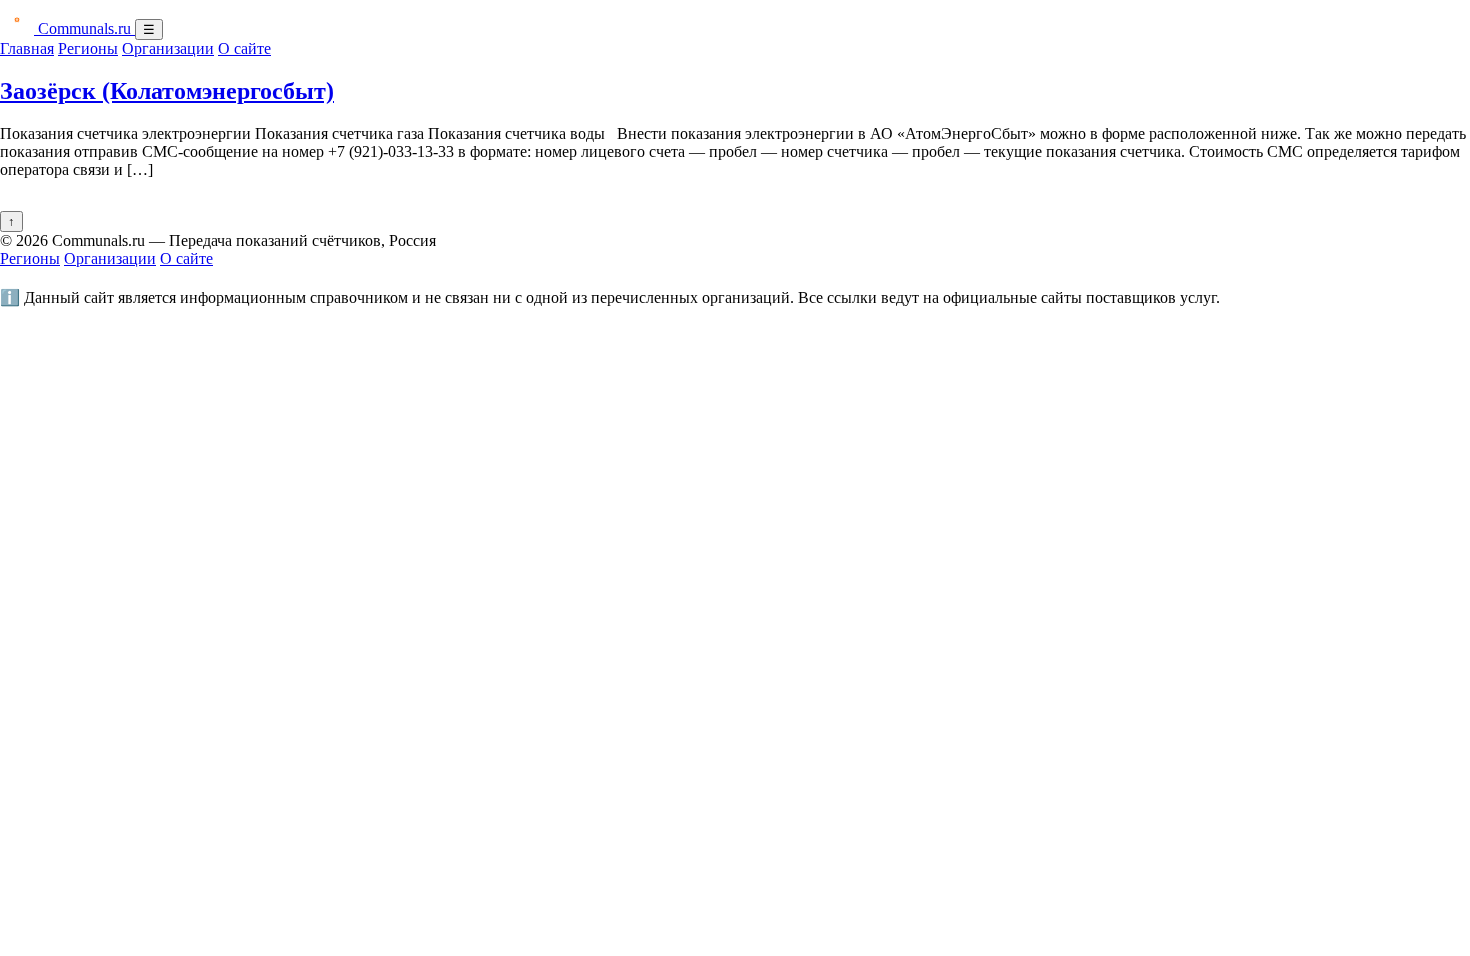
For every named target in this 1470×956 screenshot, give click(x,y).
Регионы (88, 48)
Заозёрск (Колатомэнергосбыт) (167, 91)
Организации (168, 48)
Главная (27, 48)
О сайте (244, 48)
